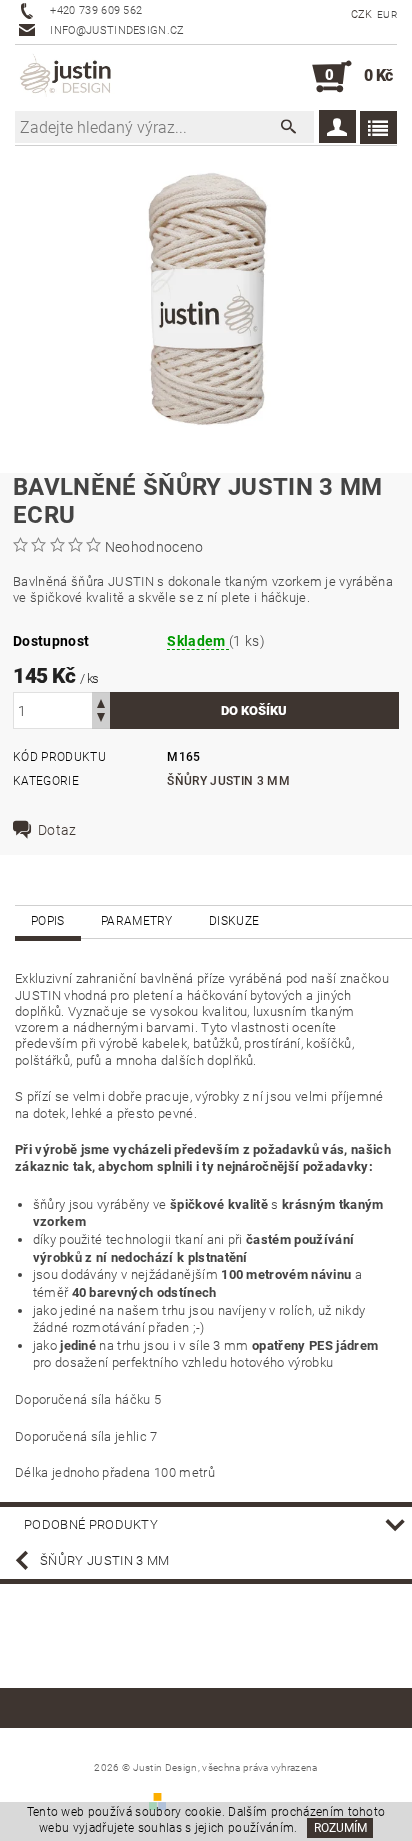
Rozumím (340, 1828)
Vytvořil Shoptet (216, 1800)
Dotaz (57, 830)
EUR (387, 14)
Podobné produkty (91, 1524)
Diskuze (234, 921)
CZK (362, 14)
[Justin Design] (67, 77)
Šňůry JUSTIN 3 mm (228, 781)
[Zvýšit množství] (101, 701)
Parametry (137, 921)
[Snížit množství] (101, 719)
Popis (48, 921)
